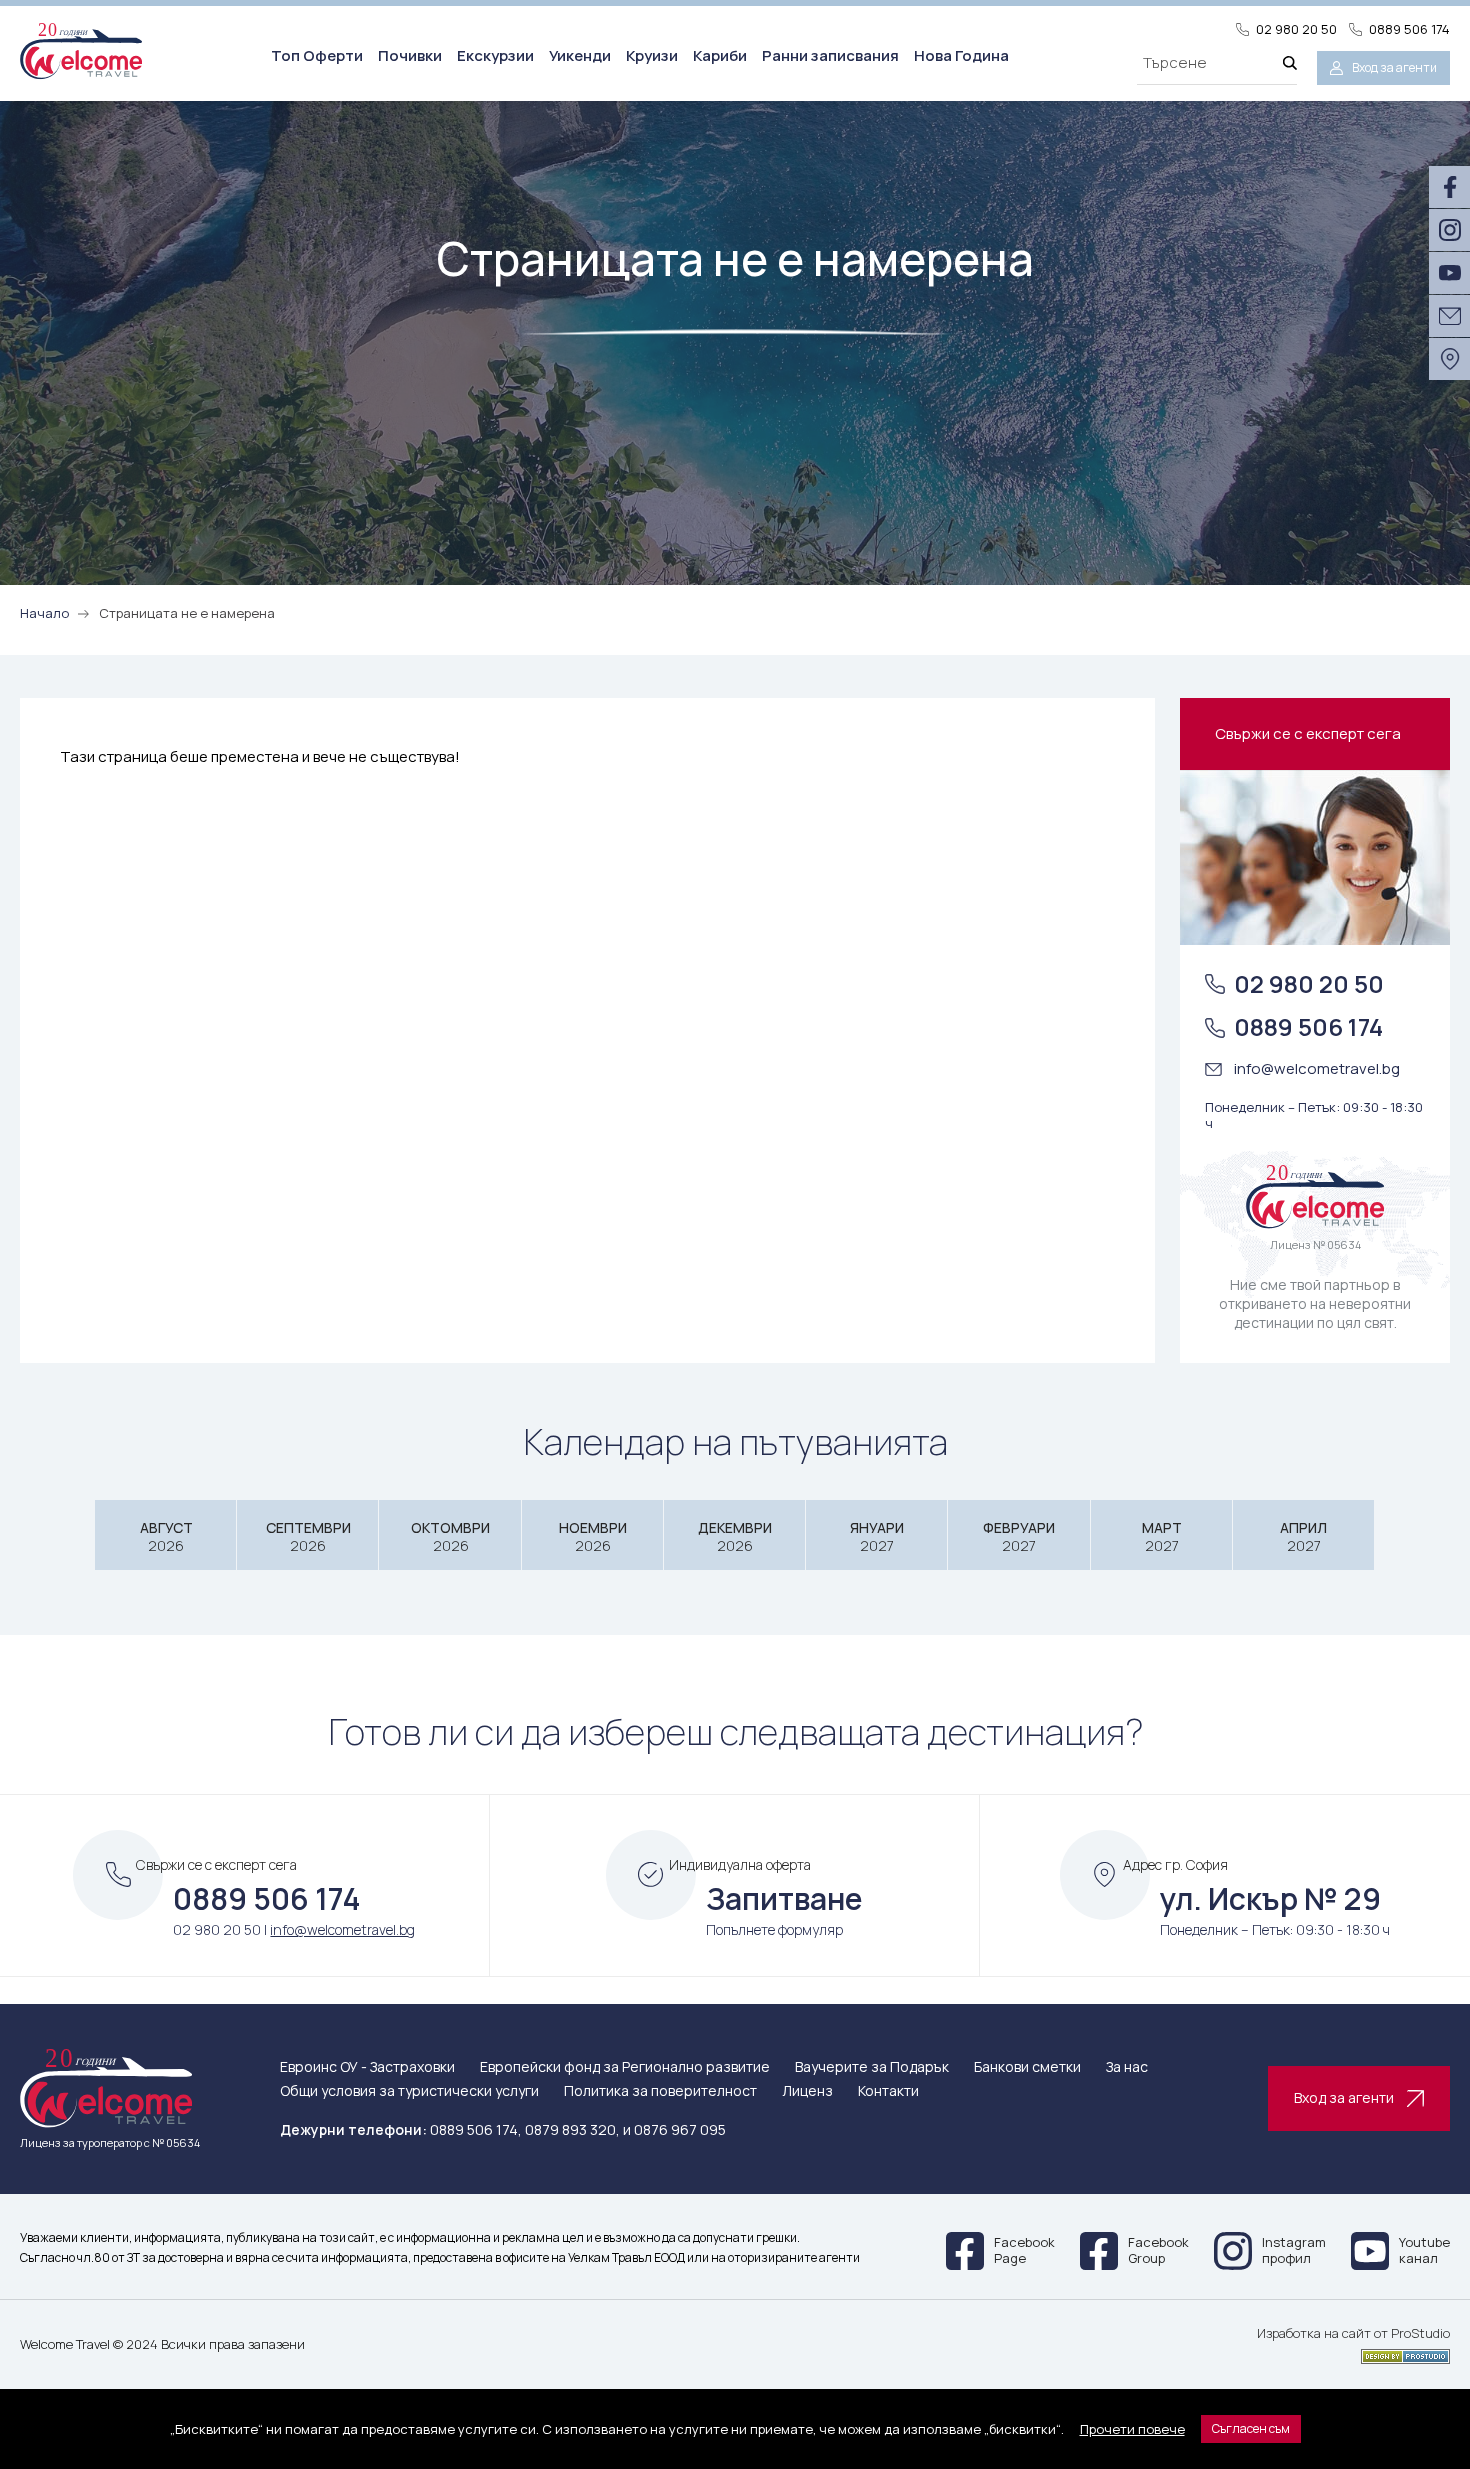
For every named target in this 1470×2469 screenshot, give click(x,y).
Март (1162, 1536)
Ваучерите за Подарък (872, 2067)
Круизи (652, 55)
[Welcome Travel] (81, 50)
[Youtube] (1449, 273)
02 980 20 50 (1296, 30)
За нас (1127, 2067)
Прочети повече (1132, 2429)
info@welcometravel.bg (1317, 1069)
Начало (44, 613)
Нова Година (961, 55)
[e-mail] (1449, 316)
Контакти (888, 2091)
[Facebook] (1449, 187)
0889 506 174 (1409, 30)
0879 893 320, (572, 2129)
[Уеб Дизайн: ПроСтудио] (1353, 2353)
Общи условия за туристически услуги (409, 2091)
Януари (877, 1536)
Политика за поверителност (660, 2091)
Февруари (1019, 1536)
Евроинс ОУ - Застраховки (367, 2067)
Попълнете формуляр (774, 1929)
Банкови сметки (1027, 2067)
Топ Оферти (317, 55)
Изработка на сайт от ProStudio (1353, 2334)
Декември (735, 1536)
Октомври (450, 1536)
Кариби (720, 55)
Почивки (410, 55)
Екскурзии (495, 55)
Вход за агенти (1394, 67)
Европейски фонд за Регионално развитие (625, 2067)
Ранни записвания (830, 55)
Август (166, 1536)
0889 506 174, (476, 2129)
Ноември (593, 1536)
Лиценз (807, 2091)
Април (1303, 1536)
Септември (308, 1536)
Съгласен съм (1251, 2428)
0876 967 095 (680, 2129)
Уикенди (580, 55)
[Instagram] (1449, 230)
